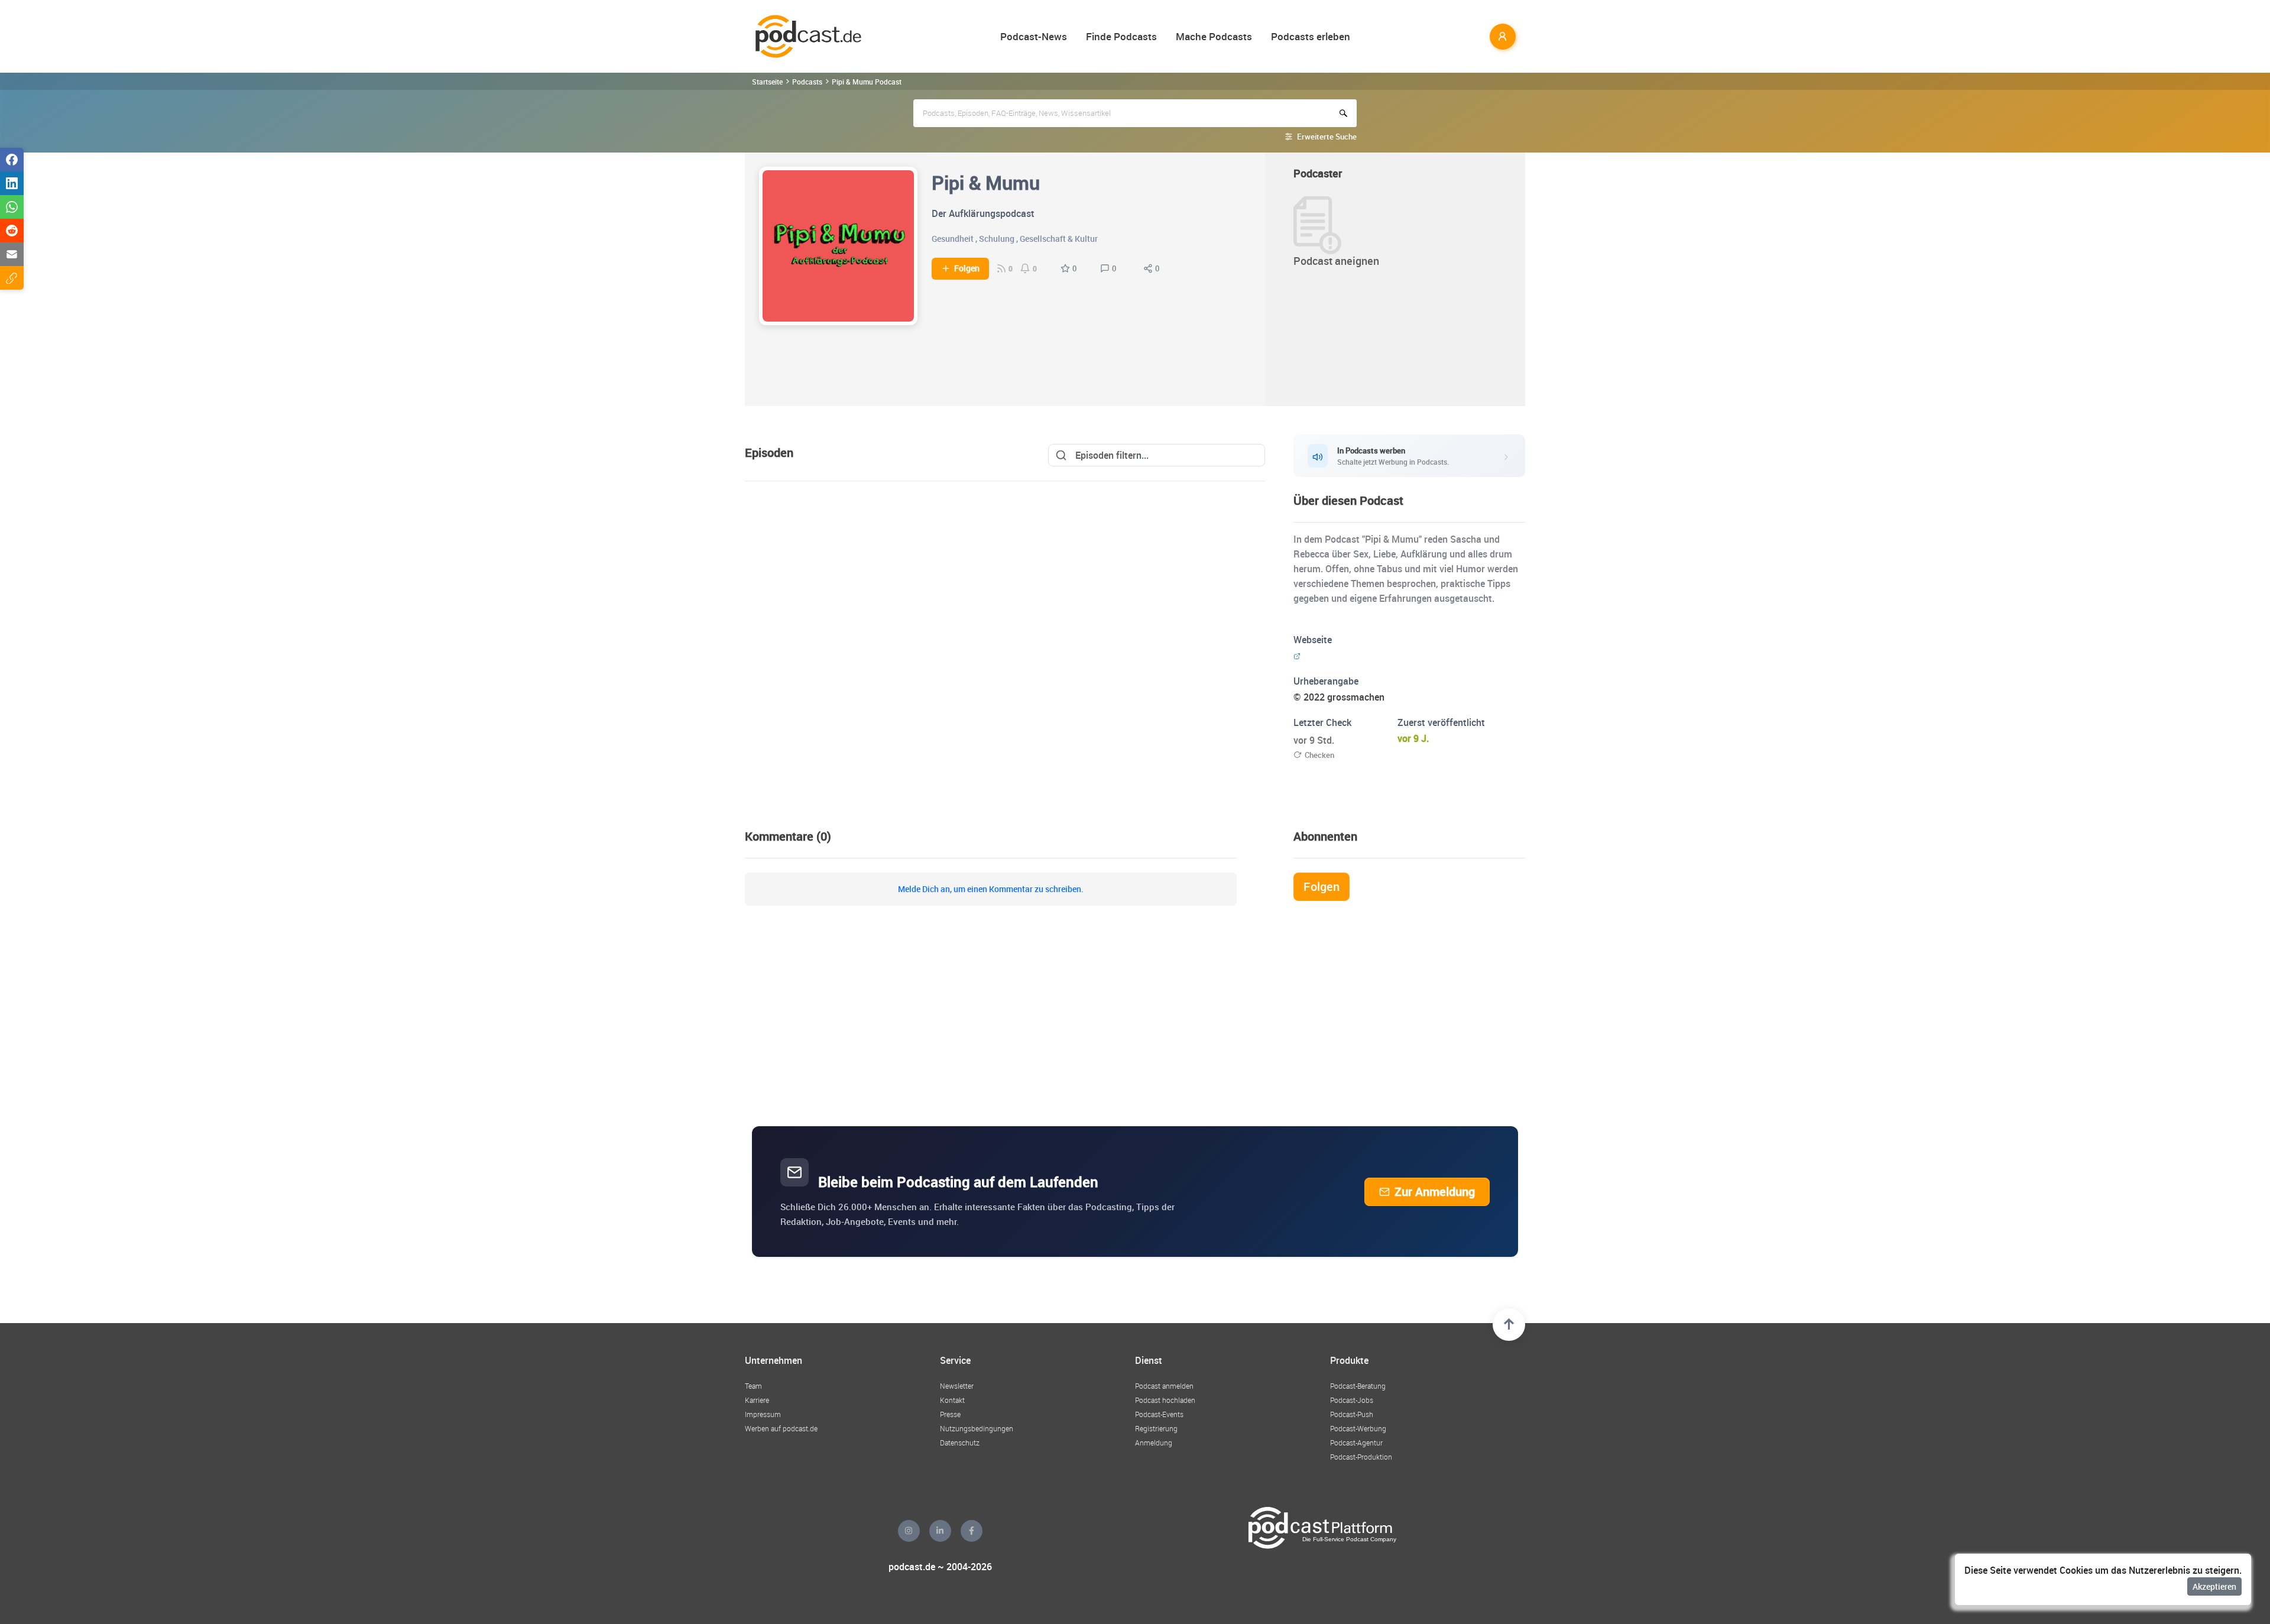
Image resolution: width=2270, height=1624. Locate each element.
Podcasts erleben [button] (1311, 36)
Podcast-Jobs (1352, 1400)
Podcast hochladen (1165, 1400)
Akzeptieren (2214, 1586)
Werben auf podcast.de (781, 1428)
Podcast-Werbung (1358, 1428)
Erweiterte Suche (1327, 137)
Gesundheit (953, 239)
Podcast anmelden (1164, 1386)
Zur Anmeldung (1435, 1192)
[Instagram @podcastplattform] (909, 1531)
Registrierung (1156, 1428)
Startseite (767, 82)
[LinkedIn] (940, 1531)
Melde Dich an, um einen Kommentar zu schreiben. (991, 889)
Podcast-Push (1352, 1414)
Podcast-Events (1159, 1414)
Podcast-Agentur (1356, 1443)
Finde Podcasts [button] (1121, 36)
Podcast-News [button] (1034, 36)
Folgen (967, 268)
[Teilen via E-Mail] (12, 254)
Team (753, 1386)
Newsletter (957, 1386)
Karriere (757, 1400)
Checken (1319, 755)
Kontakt (952, 1400)
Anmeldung (1154, 1443)
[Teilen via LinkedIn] (12, 183)
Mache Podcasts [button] (1214, 36)
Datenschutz (960, 1443)
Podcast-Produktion (1361, 1457)
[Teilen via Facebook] (12, 160)
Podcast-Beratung (1358, 1386)
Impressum (763, 1414)
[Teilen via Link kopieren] (12, 278)
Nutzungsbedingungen (977, 1428)
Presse (950, 1414)
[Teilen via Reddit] (12, 231)
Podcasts (807, 82)
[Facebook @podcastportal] (972, 1531)
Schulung (997, 239)
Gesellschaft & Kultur (1059, 239)
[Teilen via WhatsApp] (12, 207)
